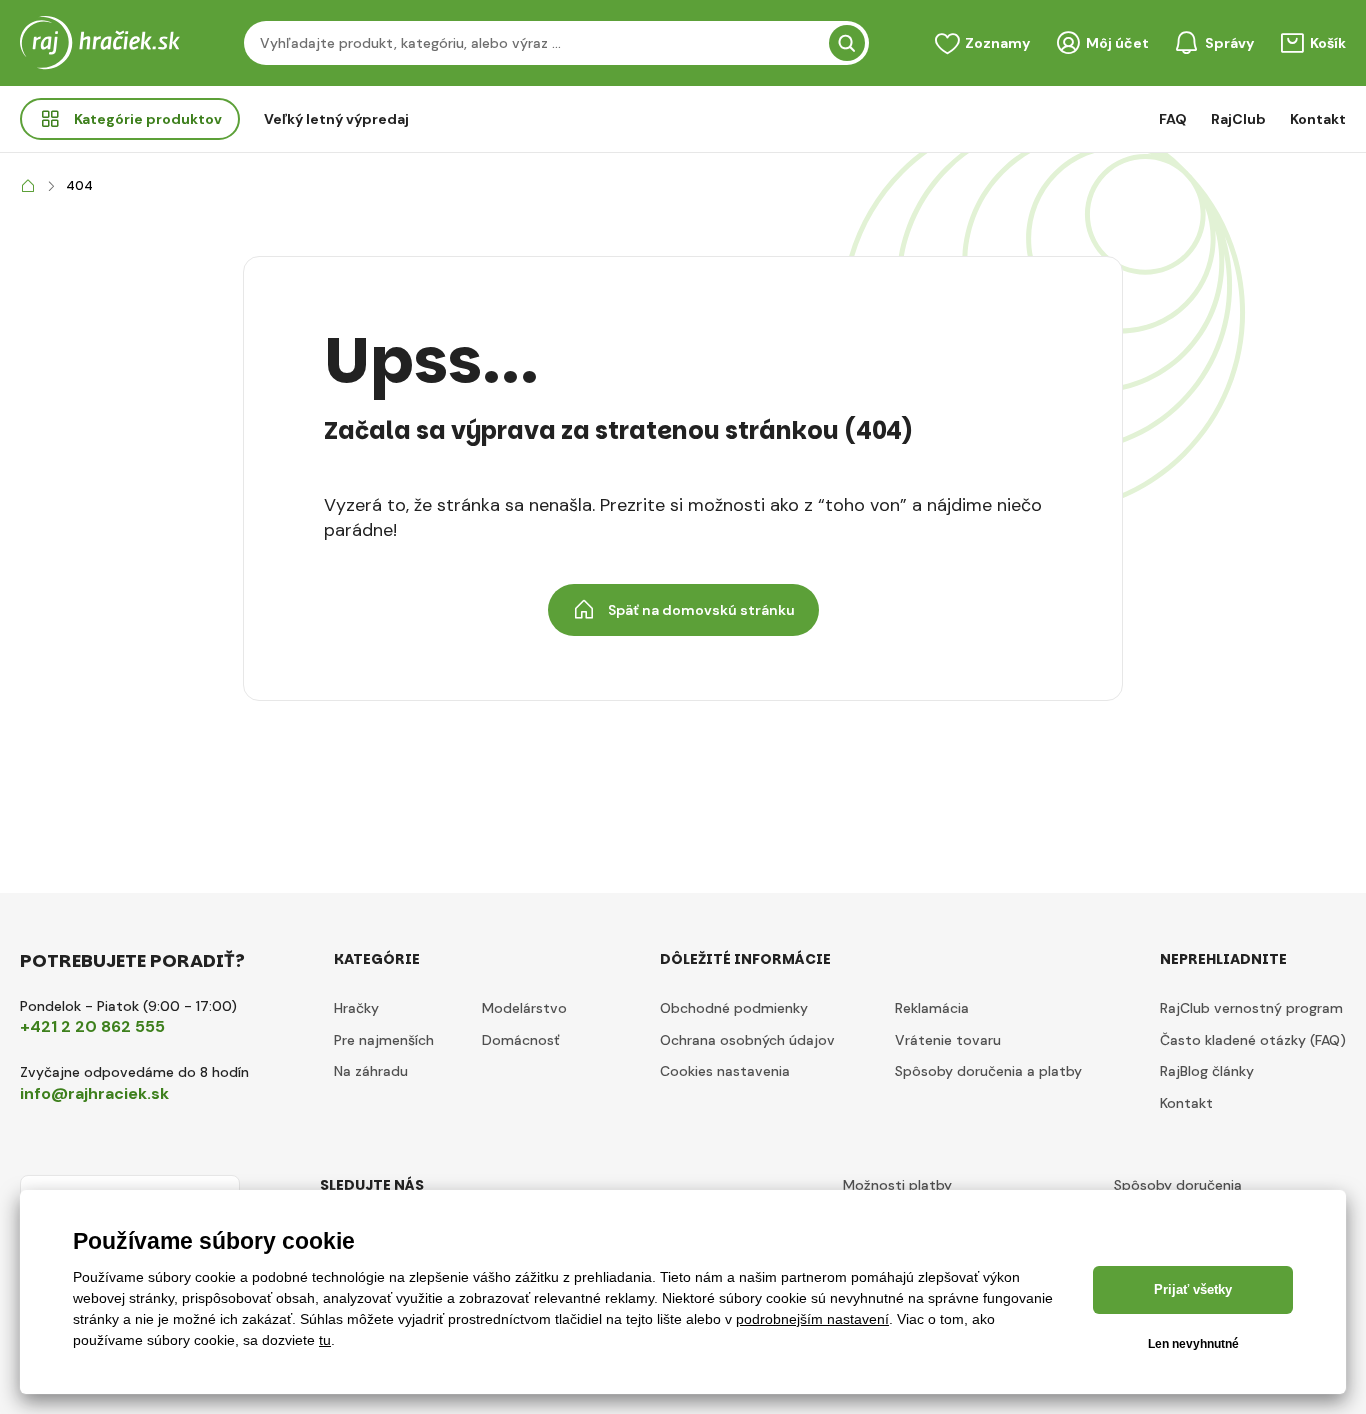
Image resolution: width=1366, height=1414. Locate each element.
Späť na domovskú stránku (701, 610)
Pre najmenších (384, 1040)
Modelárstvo (524, 1008)
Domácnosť (521, 1040)
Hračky (356, 1008)
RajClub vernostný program (1251, 1008)
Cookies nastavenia (725, 1071)
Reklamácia (932, 1008)
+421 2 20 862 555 (92, 1026)
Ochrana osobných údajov (747, 1040)
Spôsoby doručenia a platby (988, 1071)
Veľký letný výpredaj (336, 119)
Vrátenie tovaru (948, 1040)
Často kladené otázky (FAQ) (1253, 1040)
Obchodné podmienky (734, 1008)
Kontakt (1318, 119)
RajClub (1238, 119)
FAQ (1173, 119)
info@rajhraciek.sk (94, 1093)
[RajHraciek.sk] (28, 186)
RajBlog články (1207, 1071)
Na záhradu (371, 1071)
